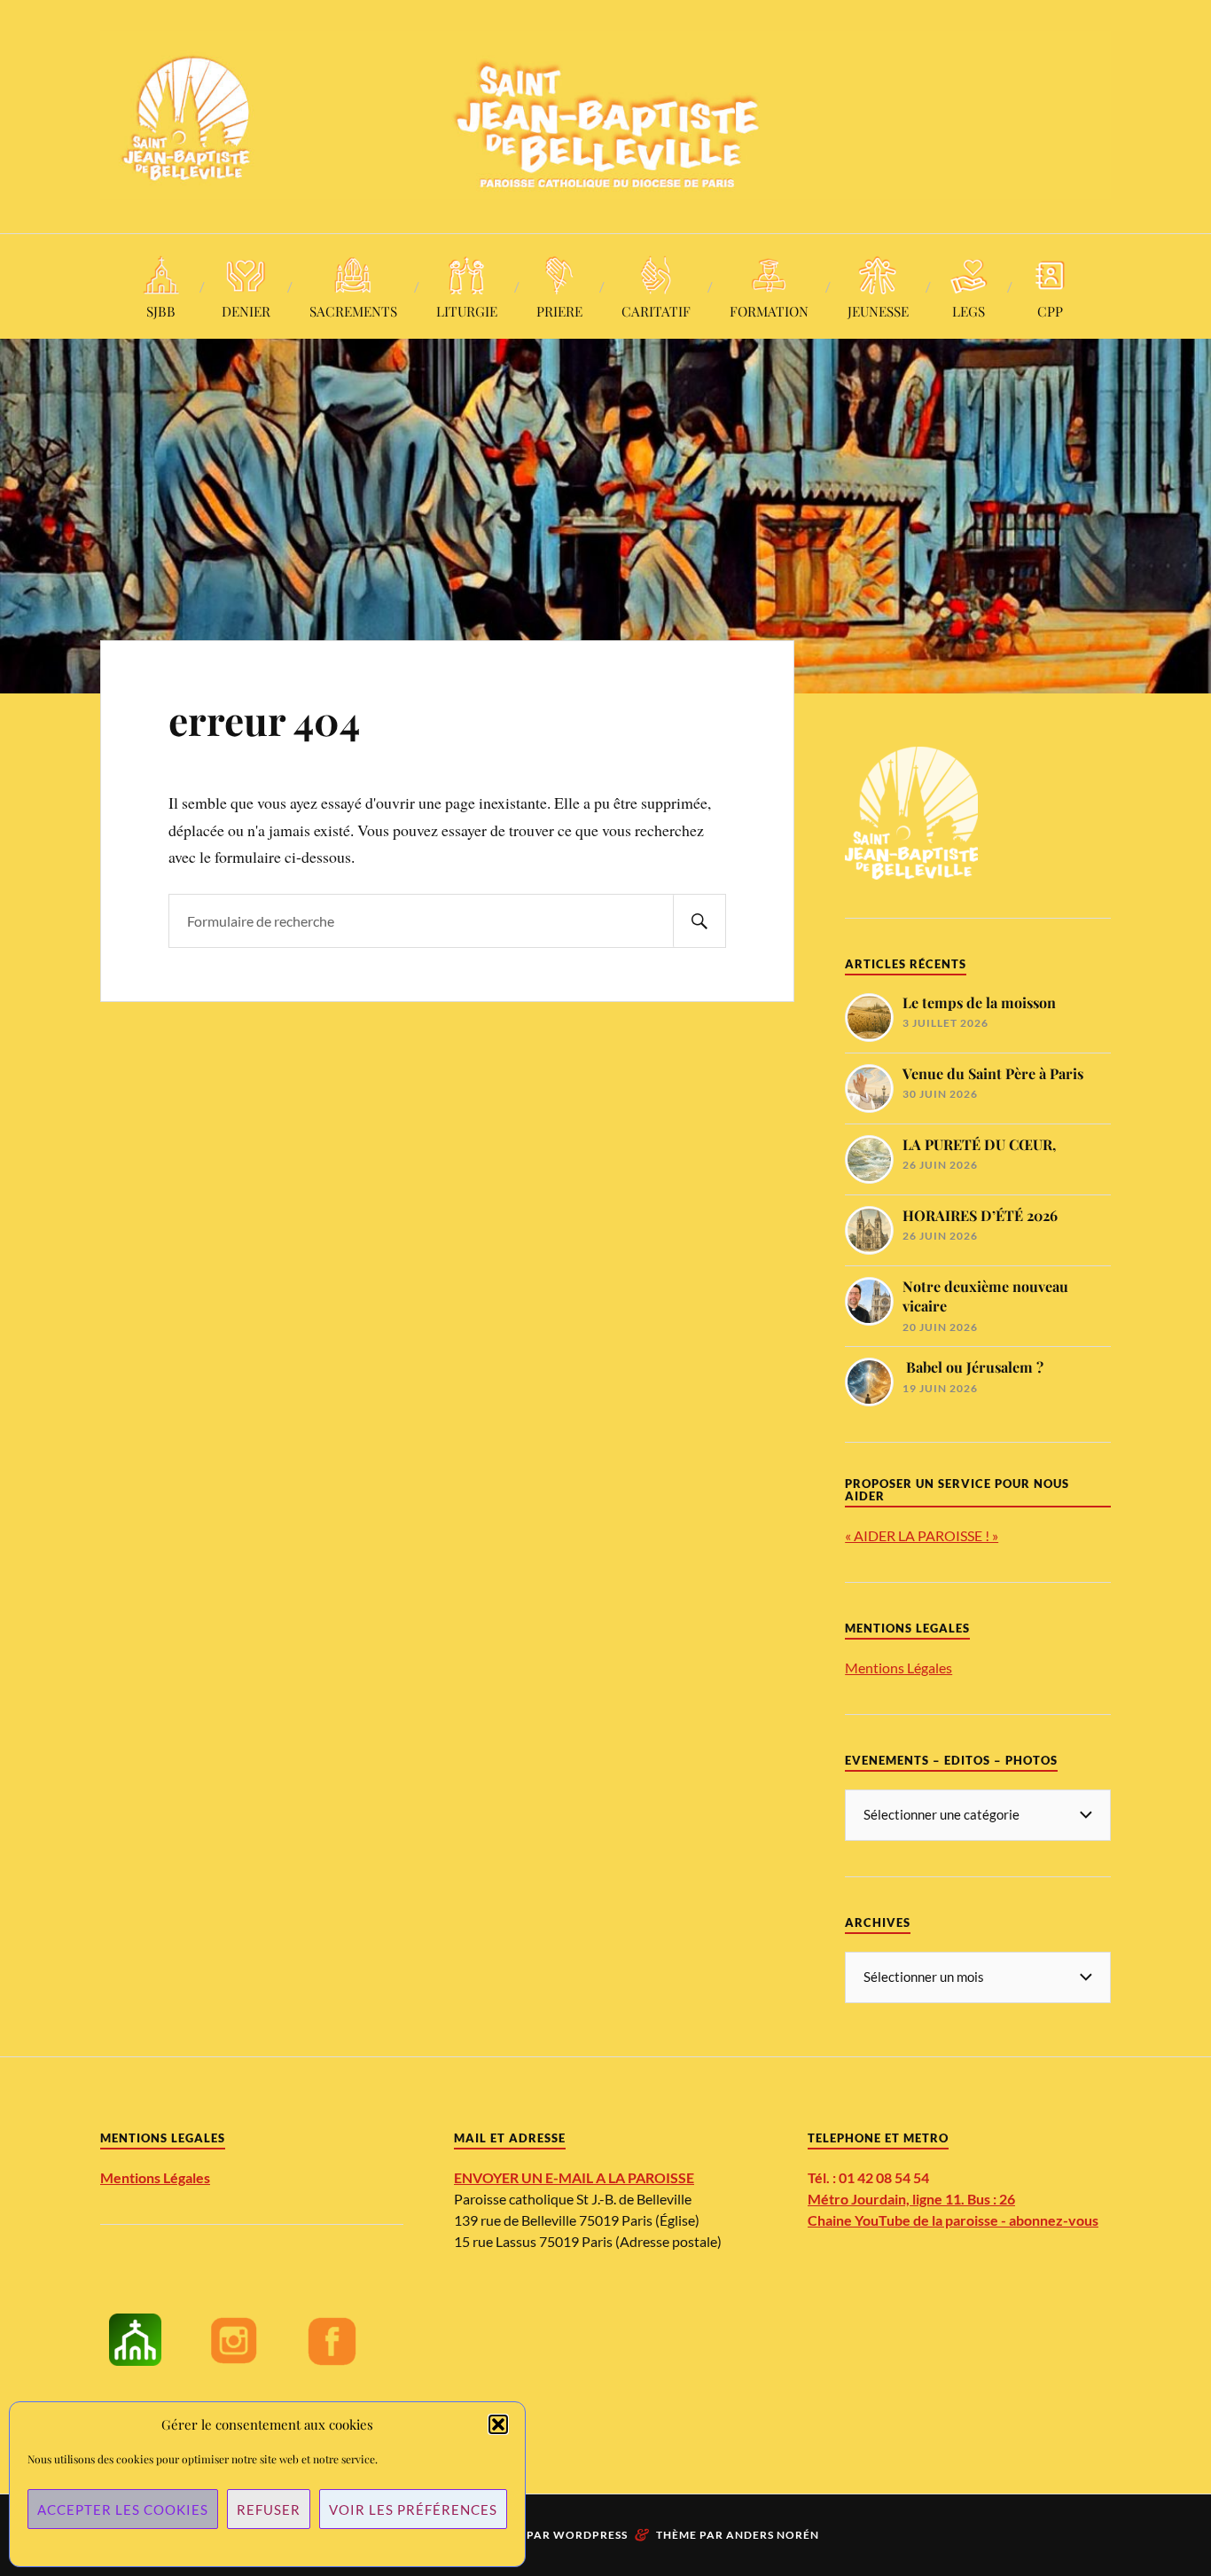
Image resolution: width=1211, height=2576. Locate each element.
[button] (498, 2424)
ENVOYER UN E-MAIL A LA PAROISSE (574, 2177)
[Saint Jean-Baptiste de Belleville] (605, 115)
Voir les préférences (413, 2509)
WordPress (590, 2535)
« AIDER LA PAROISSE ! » (922, 1535)
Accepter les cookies (123, 2509)
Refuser (269, 2509)
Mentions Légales (898, 1668)
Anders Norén (773, 2535)
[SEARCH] (699, 921)
